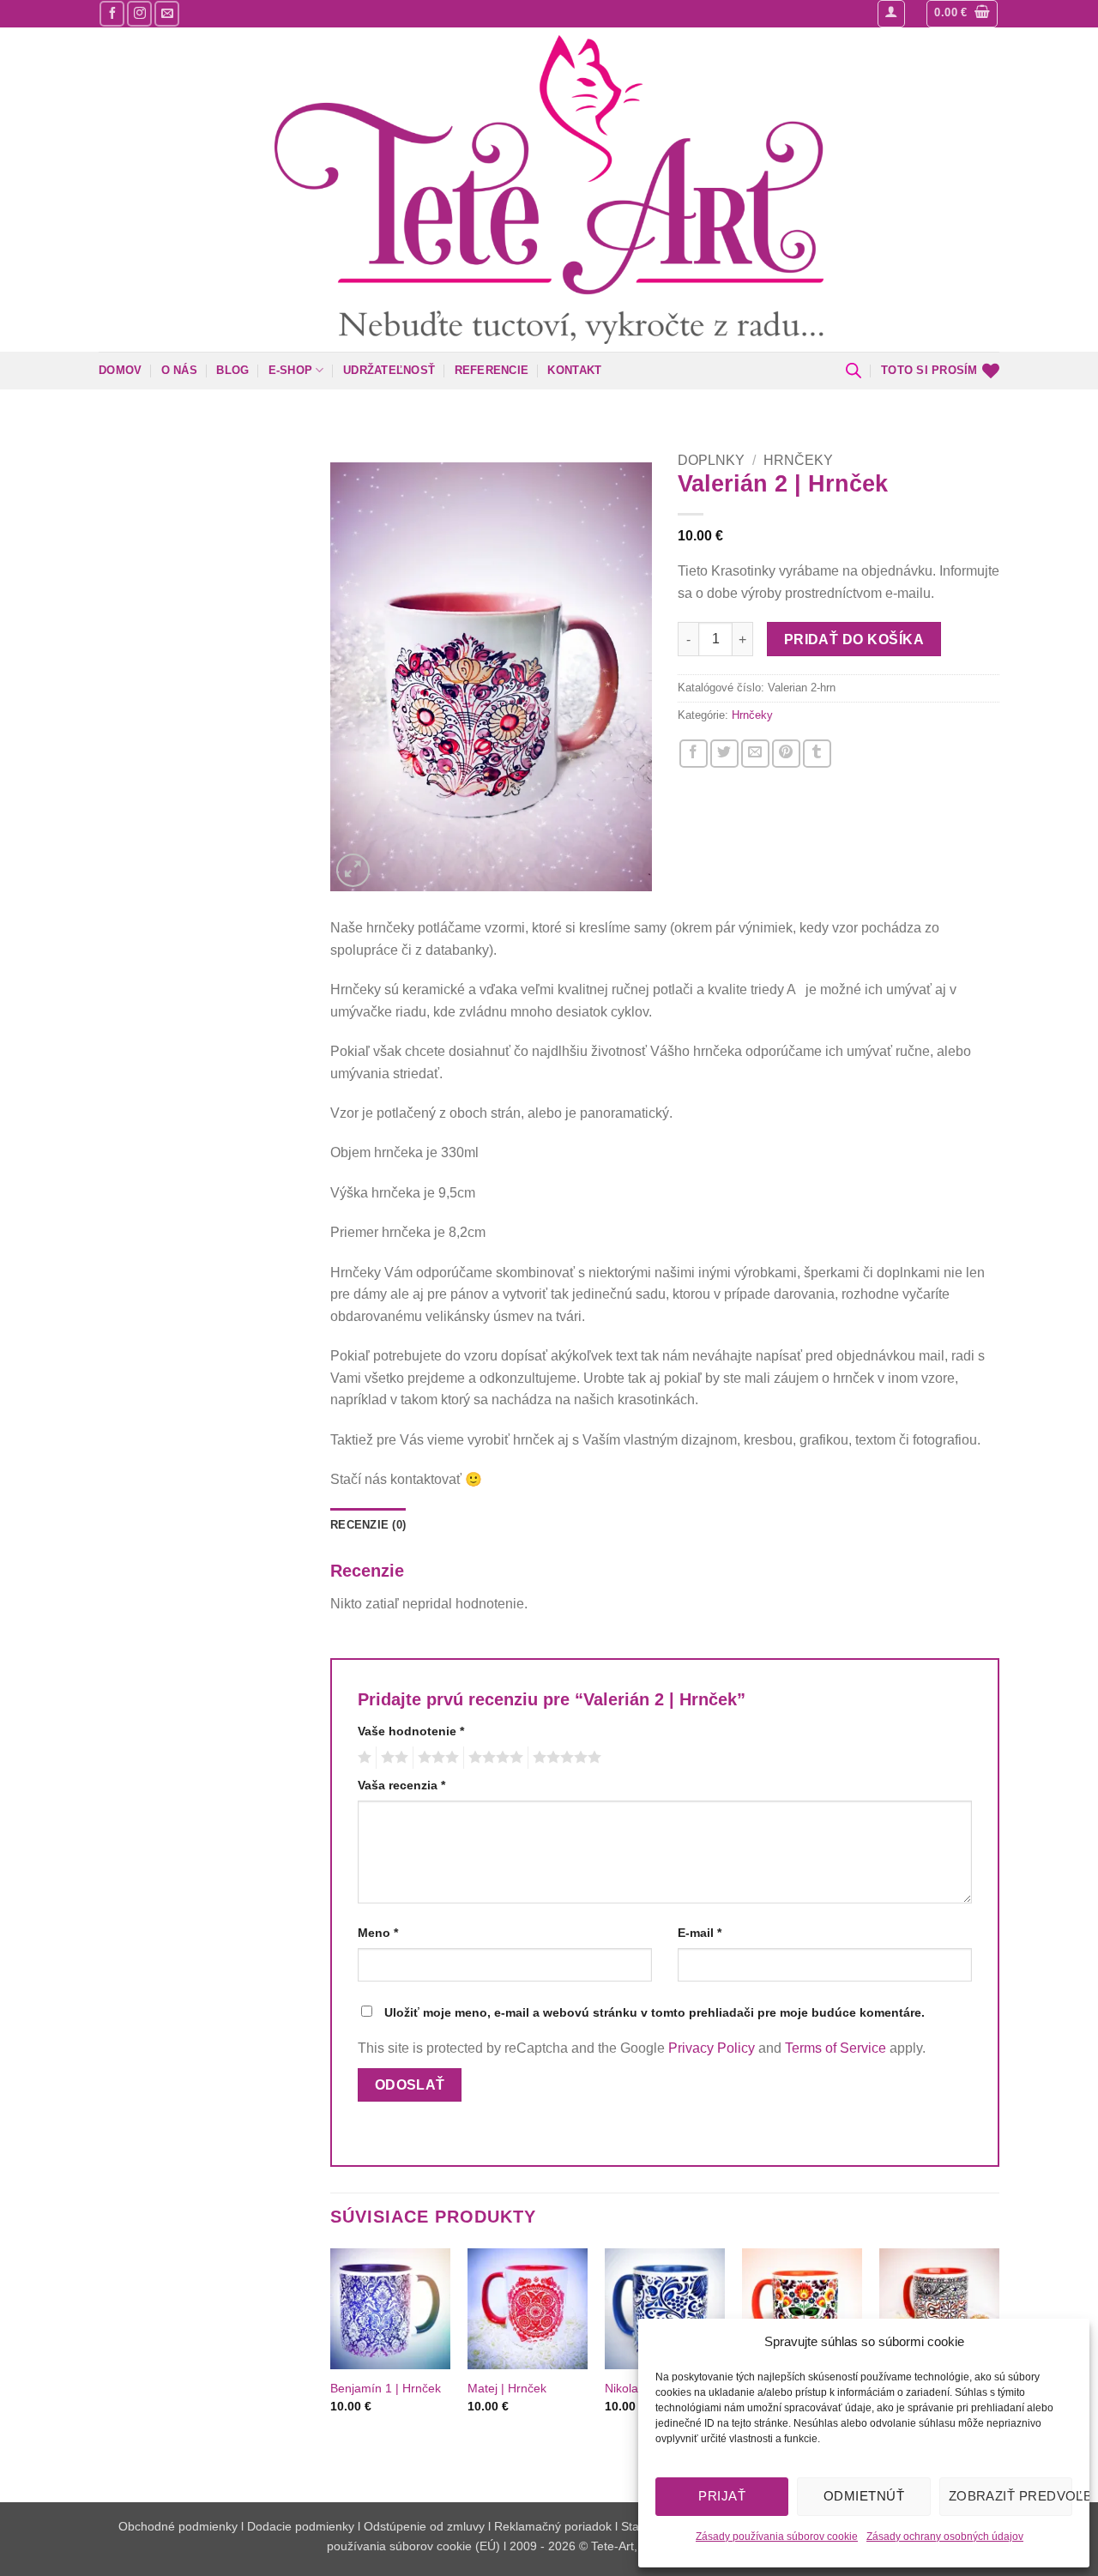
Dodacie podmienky (301, 2526)
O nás (179, 370)
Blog (232, 370)
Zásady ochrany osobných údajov (945, 2537)
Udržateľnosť (389, 370)
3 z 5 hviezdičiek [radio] (436, 1758)
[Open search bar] (854, 371)
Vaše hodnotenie (411, 1731)
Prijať (722, 2496)
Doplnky (711, 460)
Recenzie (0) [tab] (368, 1525)
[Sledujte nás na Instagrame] (139, 13)
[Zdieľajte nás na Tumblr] (817, 754)
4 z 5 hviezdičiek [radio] (493, 1758)
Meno (378, 1933)
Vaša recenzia (401, 1785)
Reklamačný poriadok (553, 2526)
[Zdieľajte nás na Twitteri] (724, 754)
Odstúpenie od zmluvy (424, 2526)
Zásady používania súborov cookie (777, 2537)
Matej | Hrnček (507, 2388)
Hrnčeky (798, 460)
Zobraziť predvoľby (1011, 2496)
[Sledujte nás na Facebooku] (112, 13)
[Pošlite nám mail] (167, 13)
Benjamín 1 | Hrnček (386, 2388)
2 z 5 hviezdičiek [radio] (392, 1758)
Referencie (492, 370)
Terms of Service (836, 2048)
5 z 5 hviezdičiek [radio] (564, 1758)
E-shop (291, 370)
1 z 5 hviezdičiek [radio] (362, 1758)
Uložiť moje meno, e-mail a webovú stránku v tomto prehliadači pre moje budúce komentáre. (655, 2012)
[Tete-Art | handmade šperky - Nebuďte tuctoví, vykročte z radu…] (549, 190)
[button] (891, 14)
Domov (120, 370)
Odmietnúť (864, 2496)
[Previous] (331, 2361)
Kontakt (574, 370)
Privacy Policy (712, 2048)
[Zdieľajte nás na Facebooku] (694, 754)
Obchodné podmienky (180, 2526)
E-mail (700, 1933)
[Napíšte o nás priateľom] (755, 754)
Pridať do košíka (854, 639)
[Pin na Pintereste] (786, 754)
